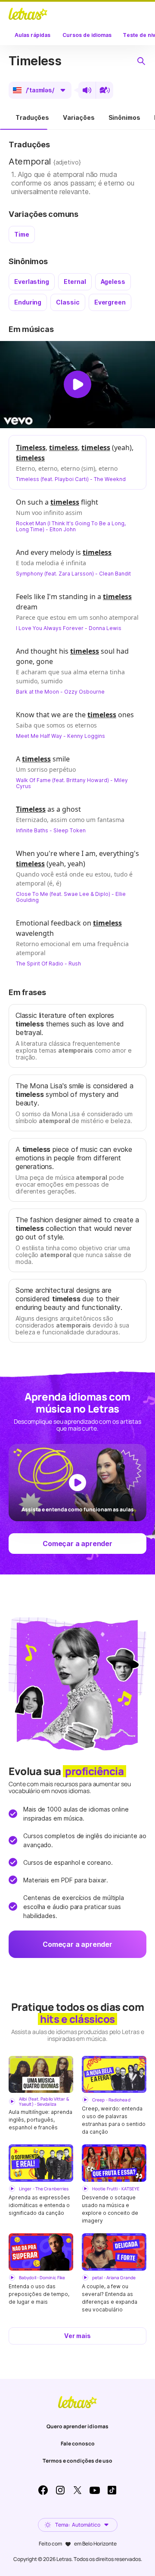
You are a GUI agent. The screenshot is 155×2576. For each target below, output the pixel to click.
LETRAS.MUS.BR (28, 14)
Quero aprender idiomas (77, 2426)
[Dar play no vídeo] (77, 384)
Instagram (60, 2490)
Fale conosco (78, 2444)
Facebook (43, 2490)
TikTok (112, 2490)
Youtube (95, 2490)
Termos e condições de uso (77, 2461)
